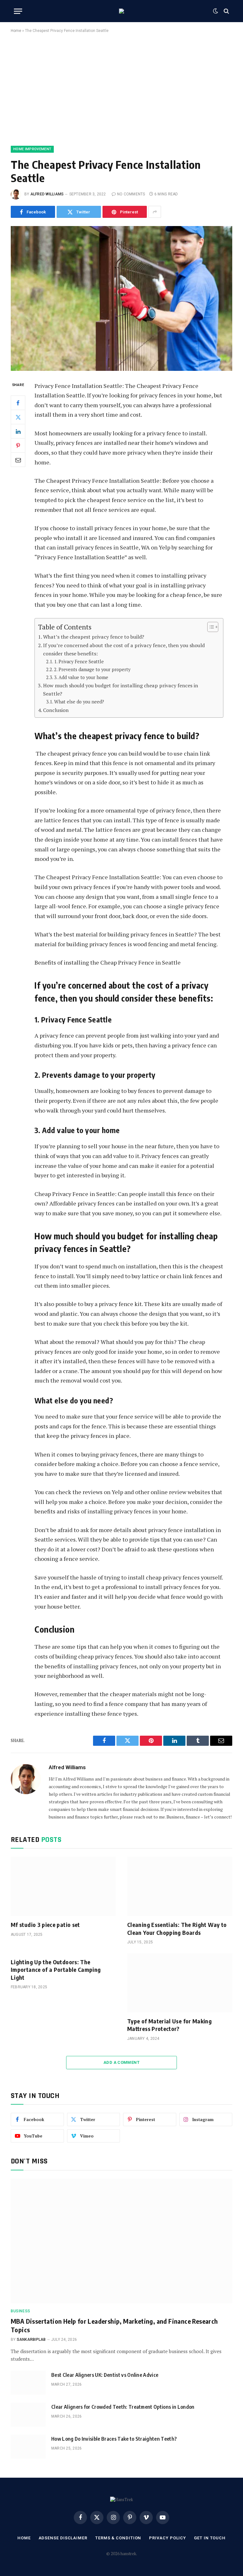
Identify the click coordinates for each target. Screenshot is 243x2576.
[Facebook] (18, 403)
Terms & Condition (118, 2538)
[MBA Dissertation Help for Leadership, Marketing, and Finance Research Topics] (121, 2241)
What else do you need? (80, 702)
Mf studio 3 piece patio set (45, 1925)
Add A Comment (121, 2062)
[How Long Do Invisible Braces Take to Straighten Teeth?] (28, 2447)
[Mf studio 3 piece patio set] (63, 1886)
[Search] (226, 11)
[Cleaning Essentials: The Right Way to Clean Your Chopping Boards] (180, 1886)
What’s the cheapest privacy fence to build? (94, 637)
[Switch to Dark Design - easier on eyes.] (215, 11)
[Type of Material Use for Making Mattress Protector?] (180, 1983)
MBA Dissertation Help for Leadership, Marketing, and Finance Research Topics (114, 2325)
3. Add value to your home (81, 677)
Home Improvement (32, 149)
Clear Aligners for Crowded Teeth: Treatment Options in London (123, 2407)
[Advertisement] (121, 88)
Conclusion (56, 710)
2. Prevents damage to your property (92, 669)
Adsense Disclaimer (63, 2538)
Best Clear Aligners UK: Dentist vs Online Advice (105, 2375)
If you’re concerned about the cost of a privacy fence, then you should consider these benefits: (124, 649)
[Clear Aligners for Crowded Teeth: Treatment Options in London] (28, 2415)
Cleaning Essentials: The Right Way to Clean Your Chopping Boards (177, 1928)
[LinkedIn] (18, 431)
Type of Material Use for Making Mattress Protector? (169, 2025)
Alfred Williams (47, 194)
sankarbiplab (31, 2340)
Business (21, 2311)
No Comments (131, 194)
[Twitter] (18, 417)
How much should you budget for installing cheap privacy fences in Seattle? (121, 690)
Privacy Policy (168, 2538)
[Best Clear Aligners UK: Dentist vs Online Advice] (28, 2383)
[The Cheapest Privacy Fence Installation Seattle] (121, 298)
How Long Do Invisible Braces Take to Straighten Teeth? (114, 2439)
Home (16, 31)
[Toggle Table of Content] (210, 627)
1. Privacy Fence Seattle (79, 662)
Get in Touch (210, 2538)
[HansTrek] (121, 11)
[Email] (18, 460)
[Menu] (18, 11)
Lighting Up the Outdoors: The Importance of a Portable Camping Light (56, 1970)
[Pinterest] (18, 445)
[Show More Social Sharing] (155, 212)
